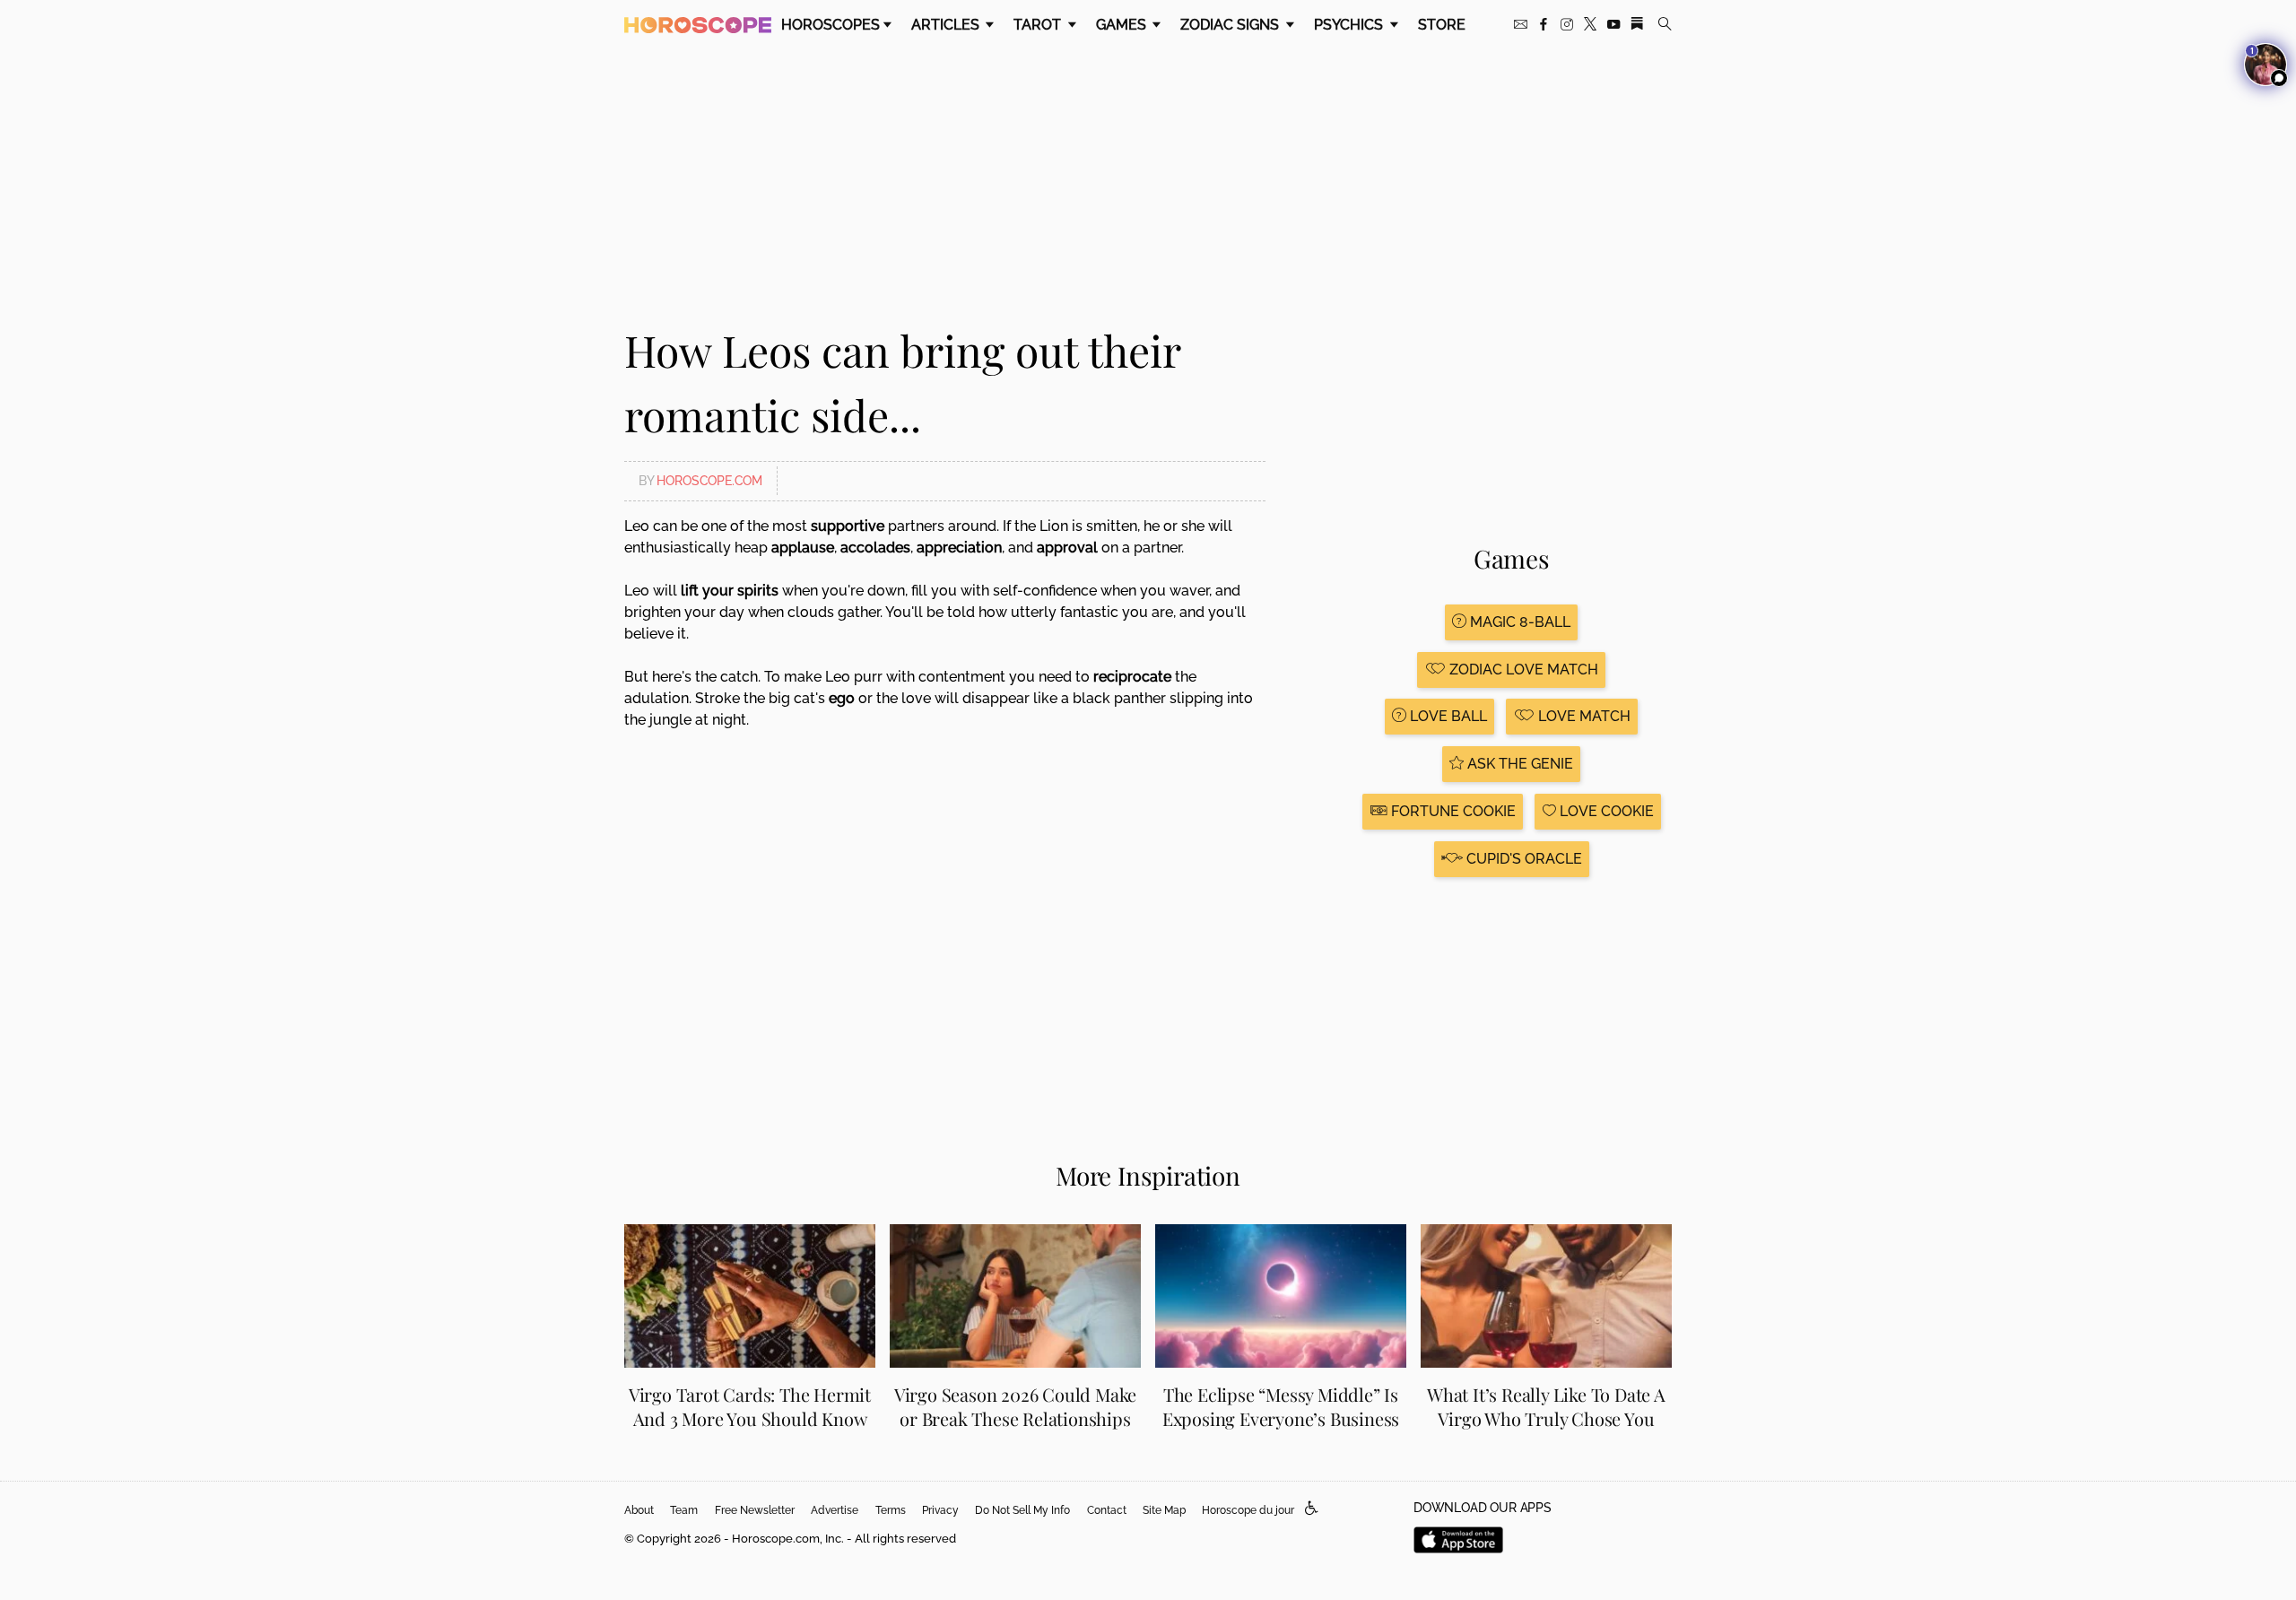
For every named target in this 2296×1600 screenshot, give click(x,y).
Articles (947, 25)
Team (684, 1510)
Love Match (1583, 716)
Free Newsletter (755, 1510)
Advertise (835, 1510)
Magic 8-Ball (1518, 622)
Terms (891, 1510)
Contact (1107, 1510)
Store (1442, 25)
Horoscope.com (709, 481)
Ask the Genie (1518, 764)
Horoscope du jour (1248, 1510)
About (639, 1510)
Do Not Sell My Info (1022, 1510)
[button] (1312, 1509)
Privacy (940, 1510)
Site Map (1164, 1510)
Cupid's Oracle (1522, 859)
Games (1123, 25)
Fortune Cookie (1452, 811)
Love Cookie (1605, 811)
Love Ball (1447, 716)
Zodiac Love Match (1522, 670)
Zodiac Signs (1231, 25)
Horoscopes (831, 25)
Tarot (1039, 25)
